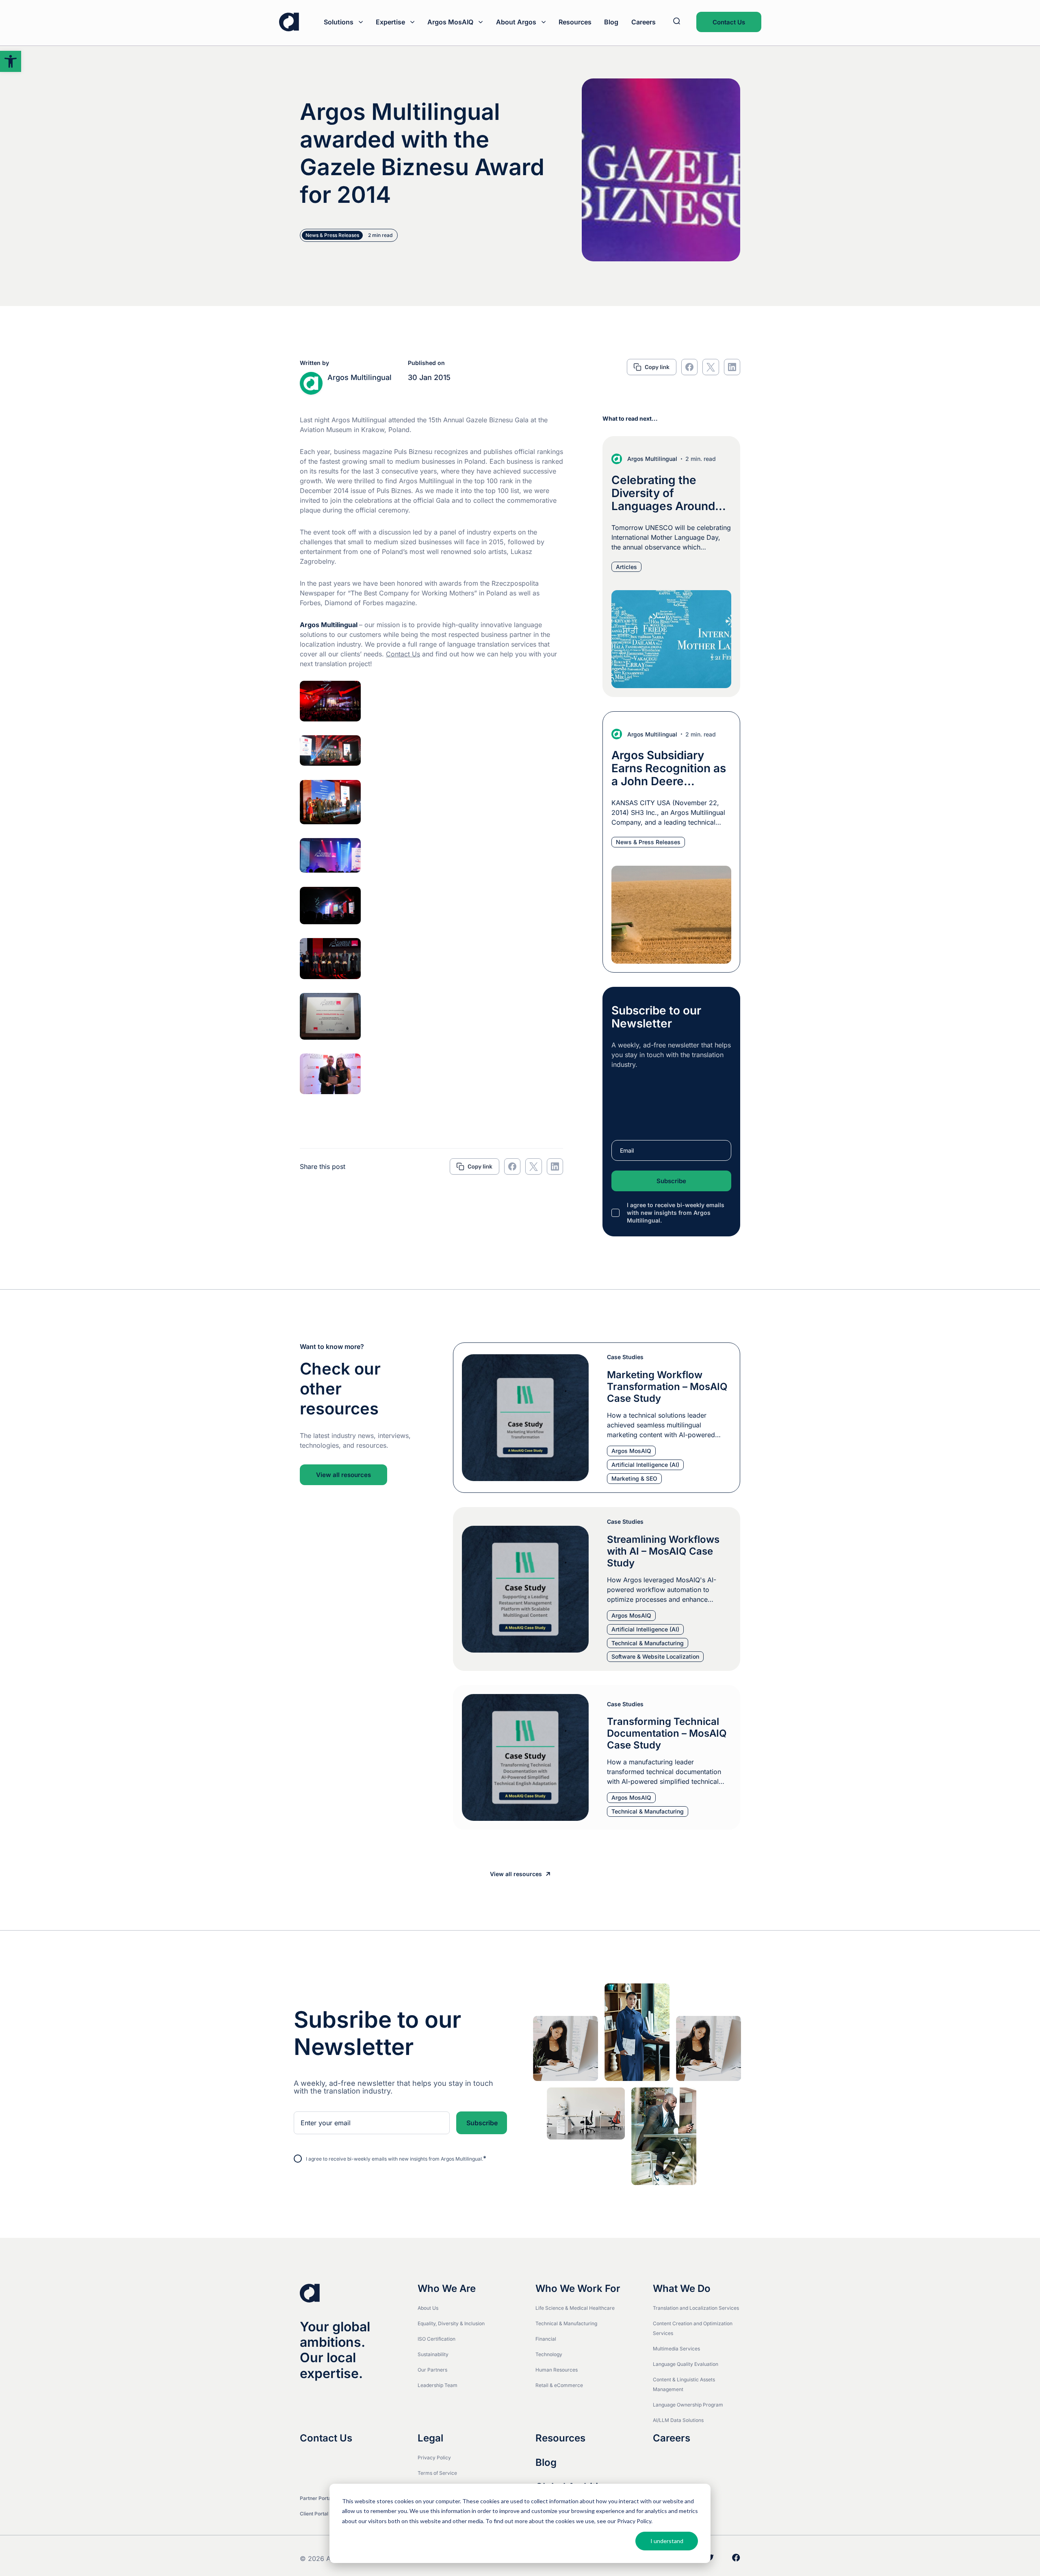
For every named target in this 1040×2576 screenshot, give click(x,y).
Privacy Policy (634, 2521)
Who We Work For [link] (578, 2289)
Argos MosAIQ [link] (450, 22)
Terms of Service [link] (437, 2473)
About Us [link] (428, 2308)
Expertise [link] (390, 22)
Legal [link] (430, 2438)
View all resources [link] (343, 1475)
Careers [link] (643, 22)
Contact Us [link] (729, 22)
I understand (667, 2541)
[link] (11, 61)
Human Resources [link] (557, 2370)
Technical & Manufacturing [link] (566, 2323)
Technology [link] (549, 2354)
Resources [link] (575, 22)
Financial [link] (546, 2339)
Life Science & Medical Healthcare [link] (575, 2308)
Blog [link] (611, 22)
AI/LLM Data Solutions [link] (678, 2420)
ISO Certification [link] (437, 2339)
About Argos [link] (516, 22)
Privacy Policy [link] (434, 2458)
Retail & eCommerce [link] (559, 2385)
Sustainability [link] (433, 2354)
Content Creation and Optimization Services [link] (693, 2328)
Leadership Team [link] (438, 2385)
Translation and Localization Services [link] (696, 2308)
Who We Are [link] (447, 2289)
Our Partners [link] (432, 2370)
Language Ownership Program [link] (688, 2405)
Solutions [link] (339, 22)
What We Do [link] (682, 2289)
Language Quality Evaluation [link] (686, 2364)
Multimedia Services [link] (676, 2349)
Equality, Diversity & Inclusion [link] (451, 2323)
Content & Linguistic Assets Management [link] (684, 2384)
